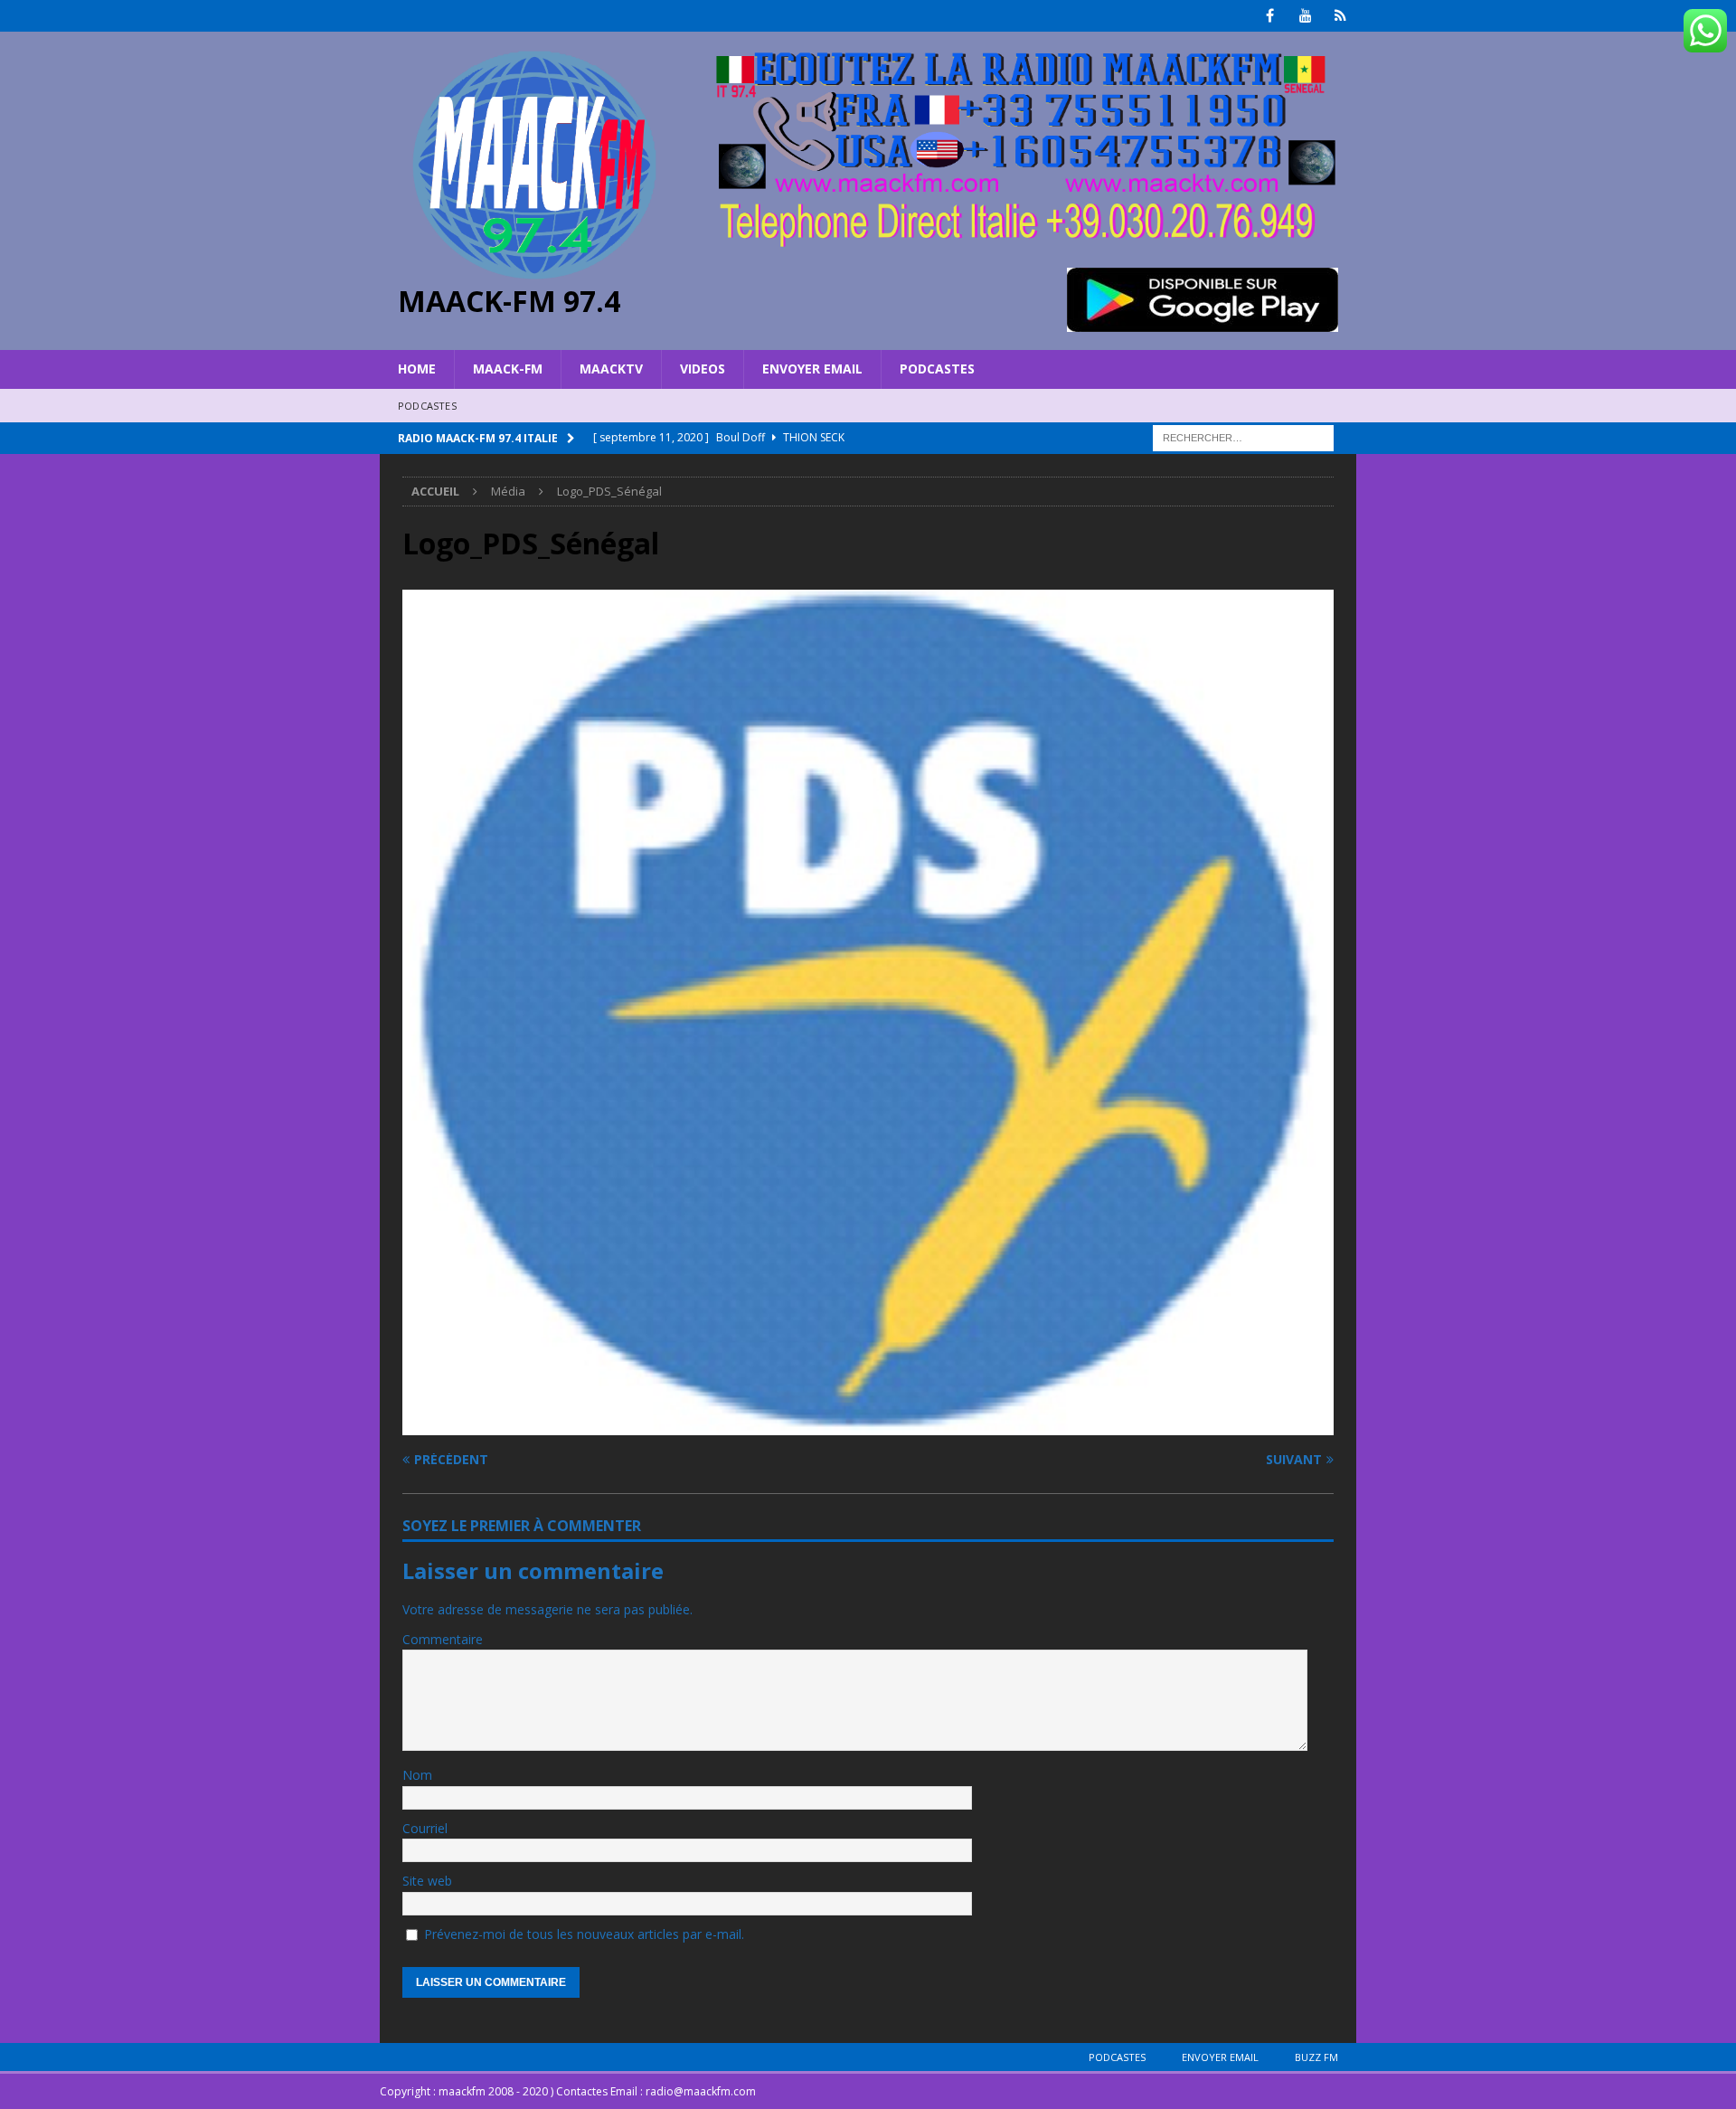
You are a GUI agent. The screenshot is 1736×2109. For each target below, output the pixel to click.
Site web (427, 1881)
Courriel (425, 1828)
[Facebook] (1270, 16)
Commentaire (443, 1639)
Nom (417, 1775)
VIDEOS (703, 369)
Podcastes (937, 369)
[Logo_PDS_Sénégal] (868, 1424)
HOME (417, 369)
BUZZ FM (1316, 2057)
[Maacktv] (1340, 16)
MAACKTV (611, 369)
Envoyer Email (812, 369)
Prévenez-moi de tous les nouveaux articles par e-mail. (584, 1934)
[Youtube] (1305, 16)
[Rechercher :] (1243, 436)
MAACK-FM (508, 369)
